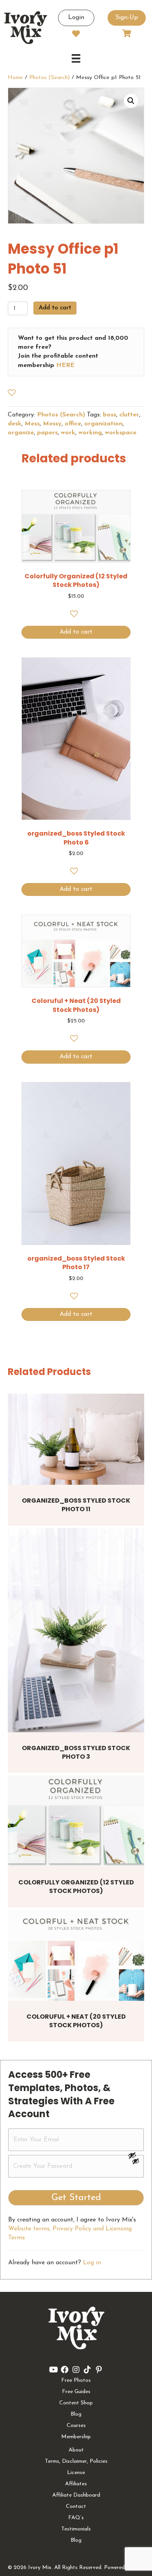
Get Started (76, 2198)
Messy (52, 424)
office (73, 424)
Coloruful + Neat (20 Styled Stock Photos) (76, 2021)
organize (21, 433)
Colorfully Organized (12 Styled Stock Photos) (76, 1887)
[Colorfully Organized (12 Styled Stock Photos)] (76, 1821)
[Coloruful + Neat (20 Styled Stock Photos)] (76, 1955)
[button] (131, 101)
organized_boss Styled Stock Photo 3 (76, 1752)
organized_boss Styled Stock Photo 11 (76, 1505)
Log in (92, 2263)
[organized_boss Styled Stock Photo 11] (76, 1439)
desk (15, 424)
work (68, 433)
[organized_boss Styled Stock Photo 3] (76, 1630)
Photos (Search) (49, 78)
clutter (129, 415)
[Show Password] (136, 2163)
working (90, 433)
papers (47, 433)
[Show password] (136, 2155)
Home (15, 78)
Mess (32, 424)
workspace (121, 433)
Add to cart (55, 308)
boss (110, 415)
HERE (65, 365)
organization (103, 424)
